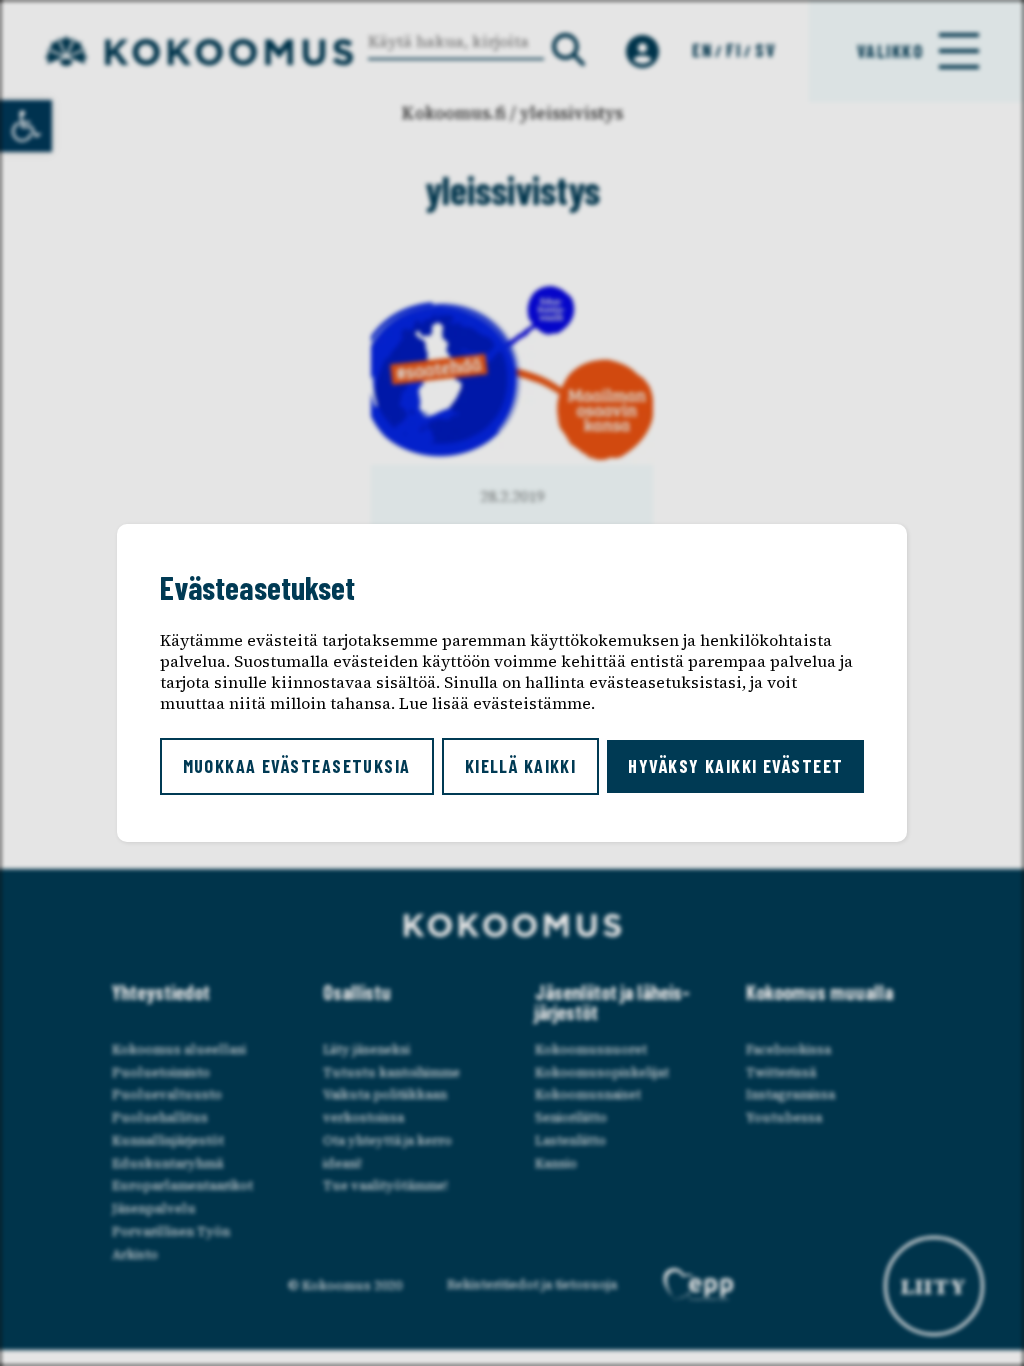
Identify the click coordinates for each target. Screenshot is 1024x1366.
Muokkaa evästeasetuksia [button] (297, 766)
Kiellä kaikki (521, 766)
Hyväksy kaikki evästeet (735, 766)
